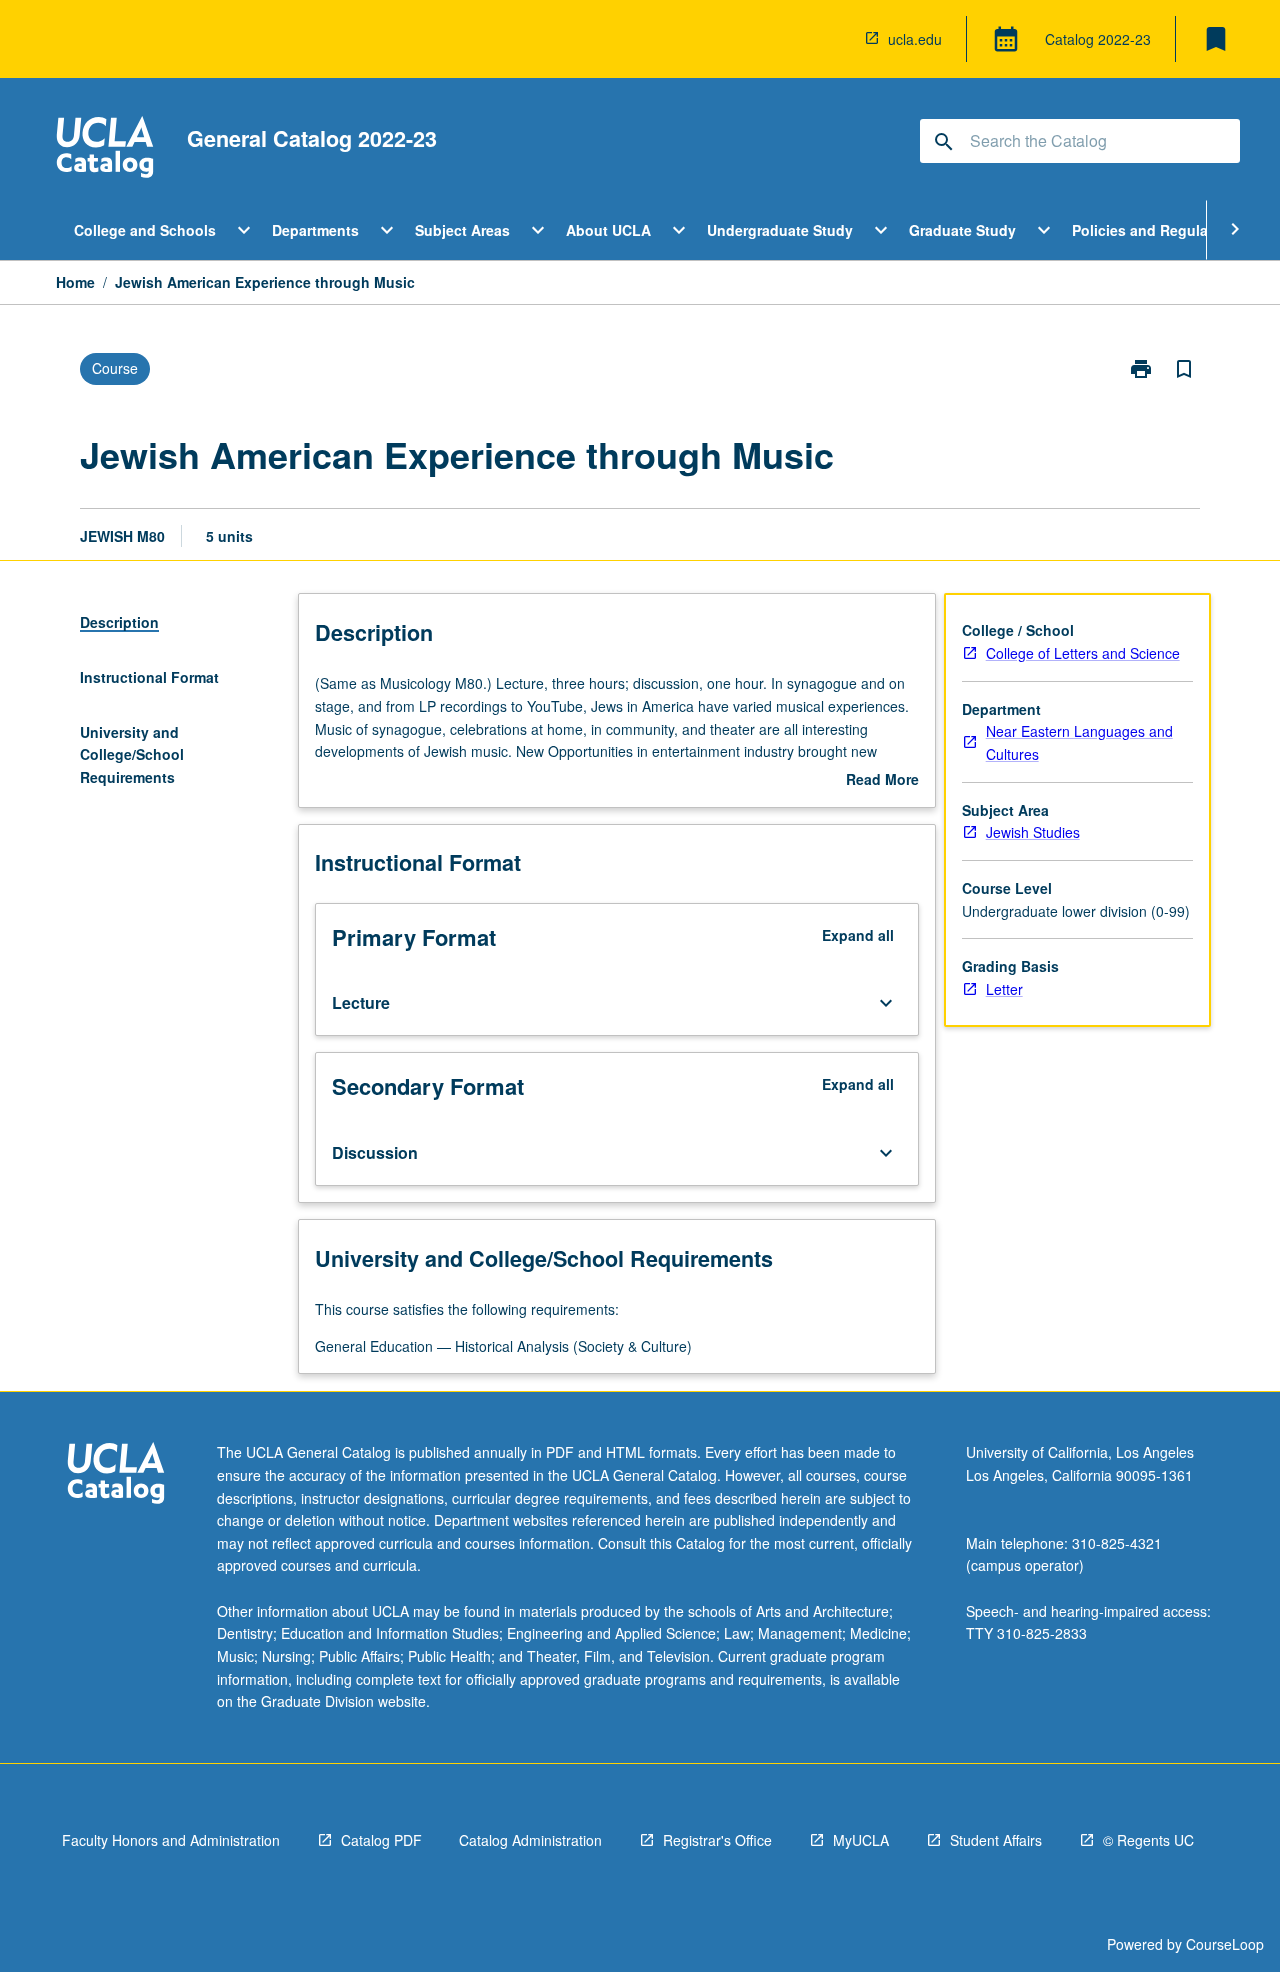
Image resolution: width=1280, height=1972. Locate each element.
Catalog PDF (381, 1840)
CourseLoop (1225, 1944)
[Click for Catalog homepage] (105, 149)
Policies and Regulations (1157, 230)
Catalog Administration (530, 1840)
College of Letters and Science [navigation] (1083, 653)
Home (75, 282)
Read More (882, 780)
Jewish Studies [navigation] (1033, 832)
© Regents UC (1148, 1840)
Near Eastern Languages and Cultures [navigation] (1079, 742)
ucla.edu (915, 39)
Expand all (858, 935)
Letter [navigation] (1004, 989)
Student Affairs (996, 1840)
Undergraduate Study (780, 230)
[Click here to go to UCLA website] (116, 1475)
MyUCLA (861, 1840)
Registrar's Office (717, 1840)
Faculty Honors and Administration (171, 1840)
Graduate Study (962, 230)
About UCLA (608, 230)
